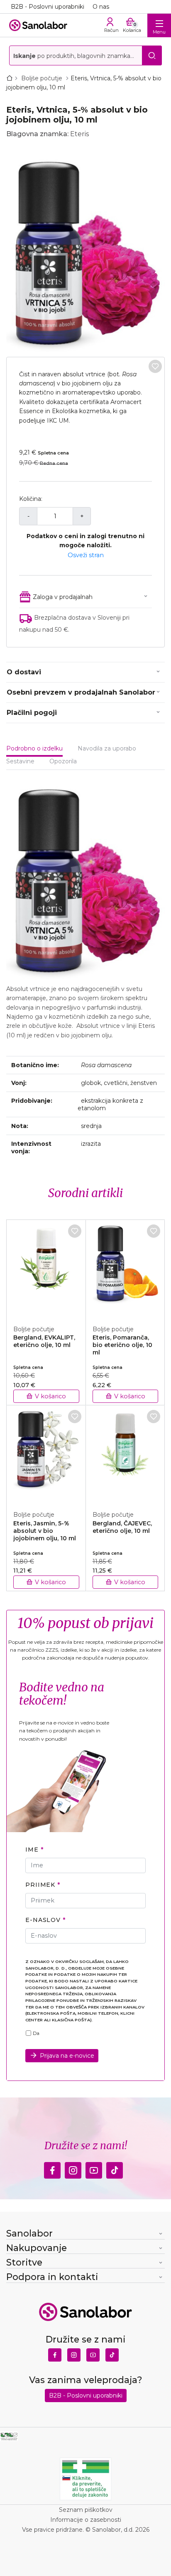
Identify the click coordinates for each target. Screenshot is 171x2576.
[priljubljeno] (155, 366)
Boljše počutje (43, 78)
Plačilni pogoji (32, 713)
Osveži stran (86, 555)
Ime (32, 1850)
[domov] (11, 78)
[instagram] (73, 2168)
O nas (101, 7)
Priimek (40, 1885)
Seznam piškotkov (86, 2510)
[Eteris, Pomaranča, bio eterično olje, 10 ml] (126, 1268)
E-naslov (43, 1920)
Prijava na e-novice (67, 2056)
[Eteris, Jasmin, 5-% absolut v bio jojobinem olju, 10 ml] (46, 1453)
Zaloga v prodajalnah (63, 597)
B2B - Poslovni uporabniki (48, 7)
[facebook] (52, 2168)
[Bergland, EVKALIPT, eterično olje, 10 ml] (46, 1268)
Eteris (79, 134)
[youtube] (94, 2168)
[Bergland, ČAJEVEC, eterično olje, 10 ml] (126, 1453)
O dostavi (24, 672)
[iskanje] (152, 55)
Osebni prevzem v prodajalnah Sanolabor (81, 692)
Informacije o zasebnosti (86, 2520)
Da (36, 2033)
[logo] (38, 25)
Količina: (31, 499)
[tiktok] (115, 2168)
